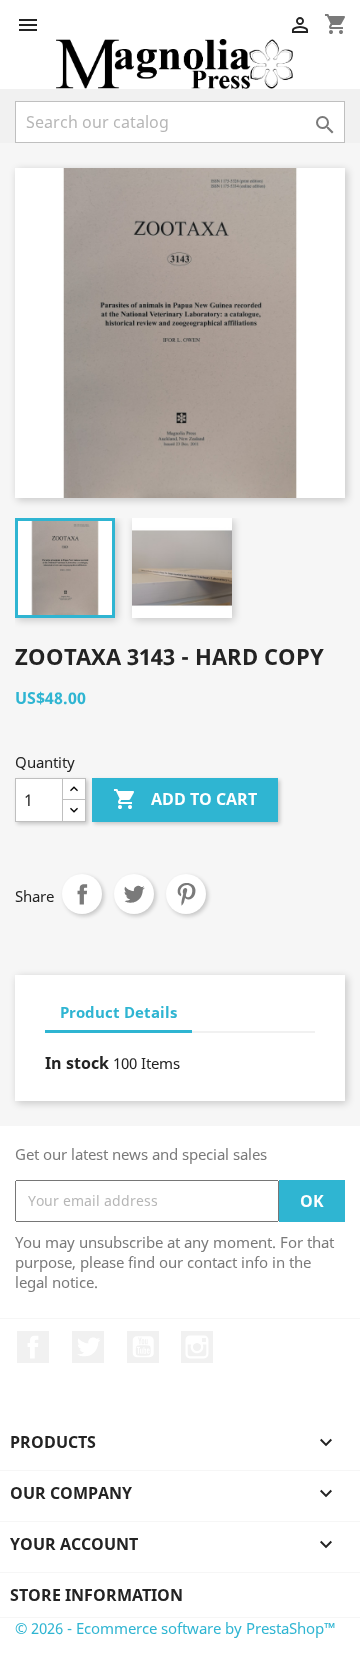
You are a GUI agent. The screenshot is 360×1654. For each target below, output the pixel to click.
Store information (96, 1595)
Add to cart (185, 799)
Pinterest (186, 894)
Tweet (134, 894)
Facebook (33, 1347)
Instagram (197, 1347)
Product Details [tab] (118, 1012)
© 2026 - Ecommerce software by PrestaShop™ (175, 1628)
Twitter (88, 1347)
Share (82, 894)
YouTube (143, 1347)
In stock (77, 1063)
